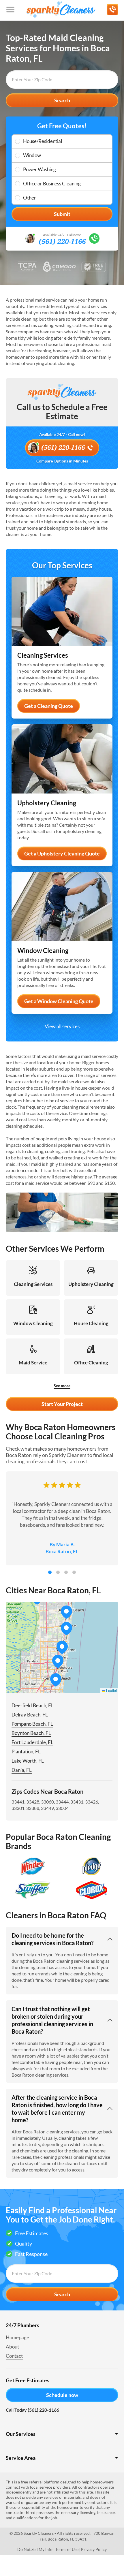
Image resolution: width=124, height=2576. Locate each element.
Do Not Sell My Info (35, 2549)
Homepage (17, 2337)
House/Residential (43, 141)
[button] (58, 1661)
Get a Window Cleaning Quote (59, 1001)
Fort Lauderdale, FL (32, 1742)
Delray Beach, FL (30, 1715)
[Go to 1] (50, 1572)
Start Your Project (62, 1404)
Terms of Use (67, 2549)
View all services (62, 1026)
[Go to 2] (58, 1572)
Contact (14, 2356)
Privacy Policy (94, 2549)
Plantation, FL (26, 1752)
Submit (62, 214)
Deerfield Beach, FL (33, 1705)
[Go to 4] (74, 1572)
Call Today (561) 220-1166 (32, 2410)
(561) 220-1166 (62, 242)
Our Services (21, 2434)
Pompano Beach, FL (32, 1724)
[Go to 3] (66, 1572)
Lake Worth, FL (28, 1761)
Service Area (21, 2458)
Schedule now (62, 2395)
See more (62, 1386)
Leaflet (111, 1690)
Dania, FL (22, 1770)
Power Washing (40, 169)
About (12, 2347)
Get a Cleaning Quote (49, 706)
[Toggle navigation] (10, 10)
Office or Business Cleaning (52, 184)
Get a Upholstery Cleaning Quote (62, 853)
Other (30, 198)
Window (32, 155)
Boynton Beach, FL (31, 1733)
